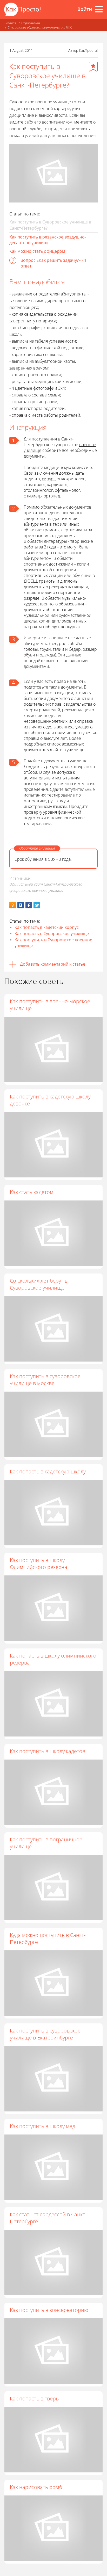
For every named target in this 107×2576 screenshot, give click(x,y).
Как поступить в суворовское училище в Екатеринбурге (45, 2034)
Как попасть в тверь (34, 2398)
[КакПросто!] (22, 9)
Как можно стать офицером (37, 251)
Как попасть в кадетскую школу (48, 1471)
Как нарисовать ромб (36, 2487)
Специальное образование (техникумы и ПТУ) (40, 27)
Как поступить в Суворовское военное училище (53, 943)
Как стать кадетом (32, 1192)
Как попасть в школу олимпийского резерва (53, 1659)
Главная (10, 23)
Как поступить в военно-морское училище (50, 1005)
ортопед (52, 496)
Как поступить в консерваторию (49, 2310)
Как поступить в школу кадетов (48, 1751)
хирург (49, 479)
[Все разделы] (99, 9)
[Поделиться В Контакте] (21, 905)
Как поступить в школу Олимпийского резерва (39, 1564)
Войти (85, 9)
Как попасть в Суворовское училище (52, 934)
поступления (44, 439)
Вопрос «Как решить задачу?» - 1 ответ (53, 263)
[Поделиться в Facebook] (29, 905)
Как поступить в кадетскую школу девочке (50, 1100)
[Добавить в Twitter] (37, 905)
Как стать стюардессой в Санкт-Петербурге (48, 2218)
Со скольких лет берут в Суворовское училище (39, 1284)
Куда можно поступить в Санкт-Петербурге (48, 1938)
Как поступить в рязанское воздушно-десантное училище (48, 240)
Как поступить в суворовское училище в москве (45, 1380)
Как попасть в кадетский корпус (47, 927)
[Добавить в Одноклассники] (13, 905)
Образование (31, 23)
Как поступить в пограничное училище (46, 1843)
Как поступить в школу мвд (43, 2126)
